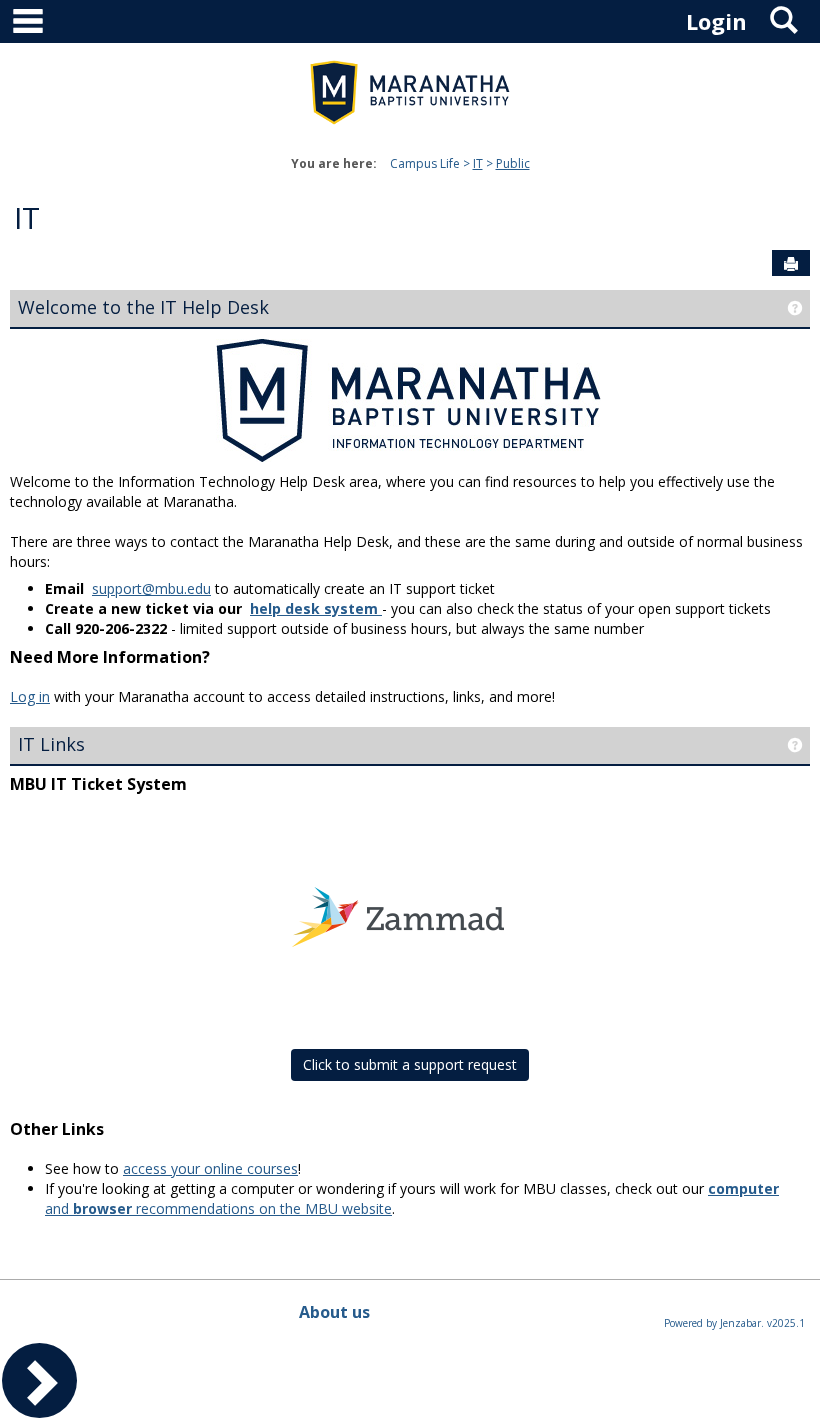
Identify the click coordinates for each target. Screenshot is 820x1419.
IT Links (51, 744)
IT (478, 163)
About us (334, 1312)
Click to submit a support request (410, 1064)
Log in (30, 696)
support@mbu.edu (151, 588)
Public (513, 163)
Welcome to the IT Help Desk (143, 307)
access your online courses (210, 1168)
